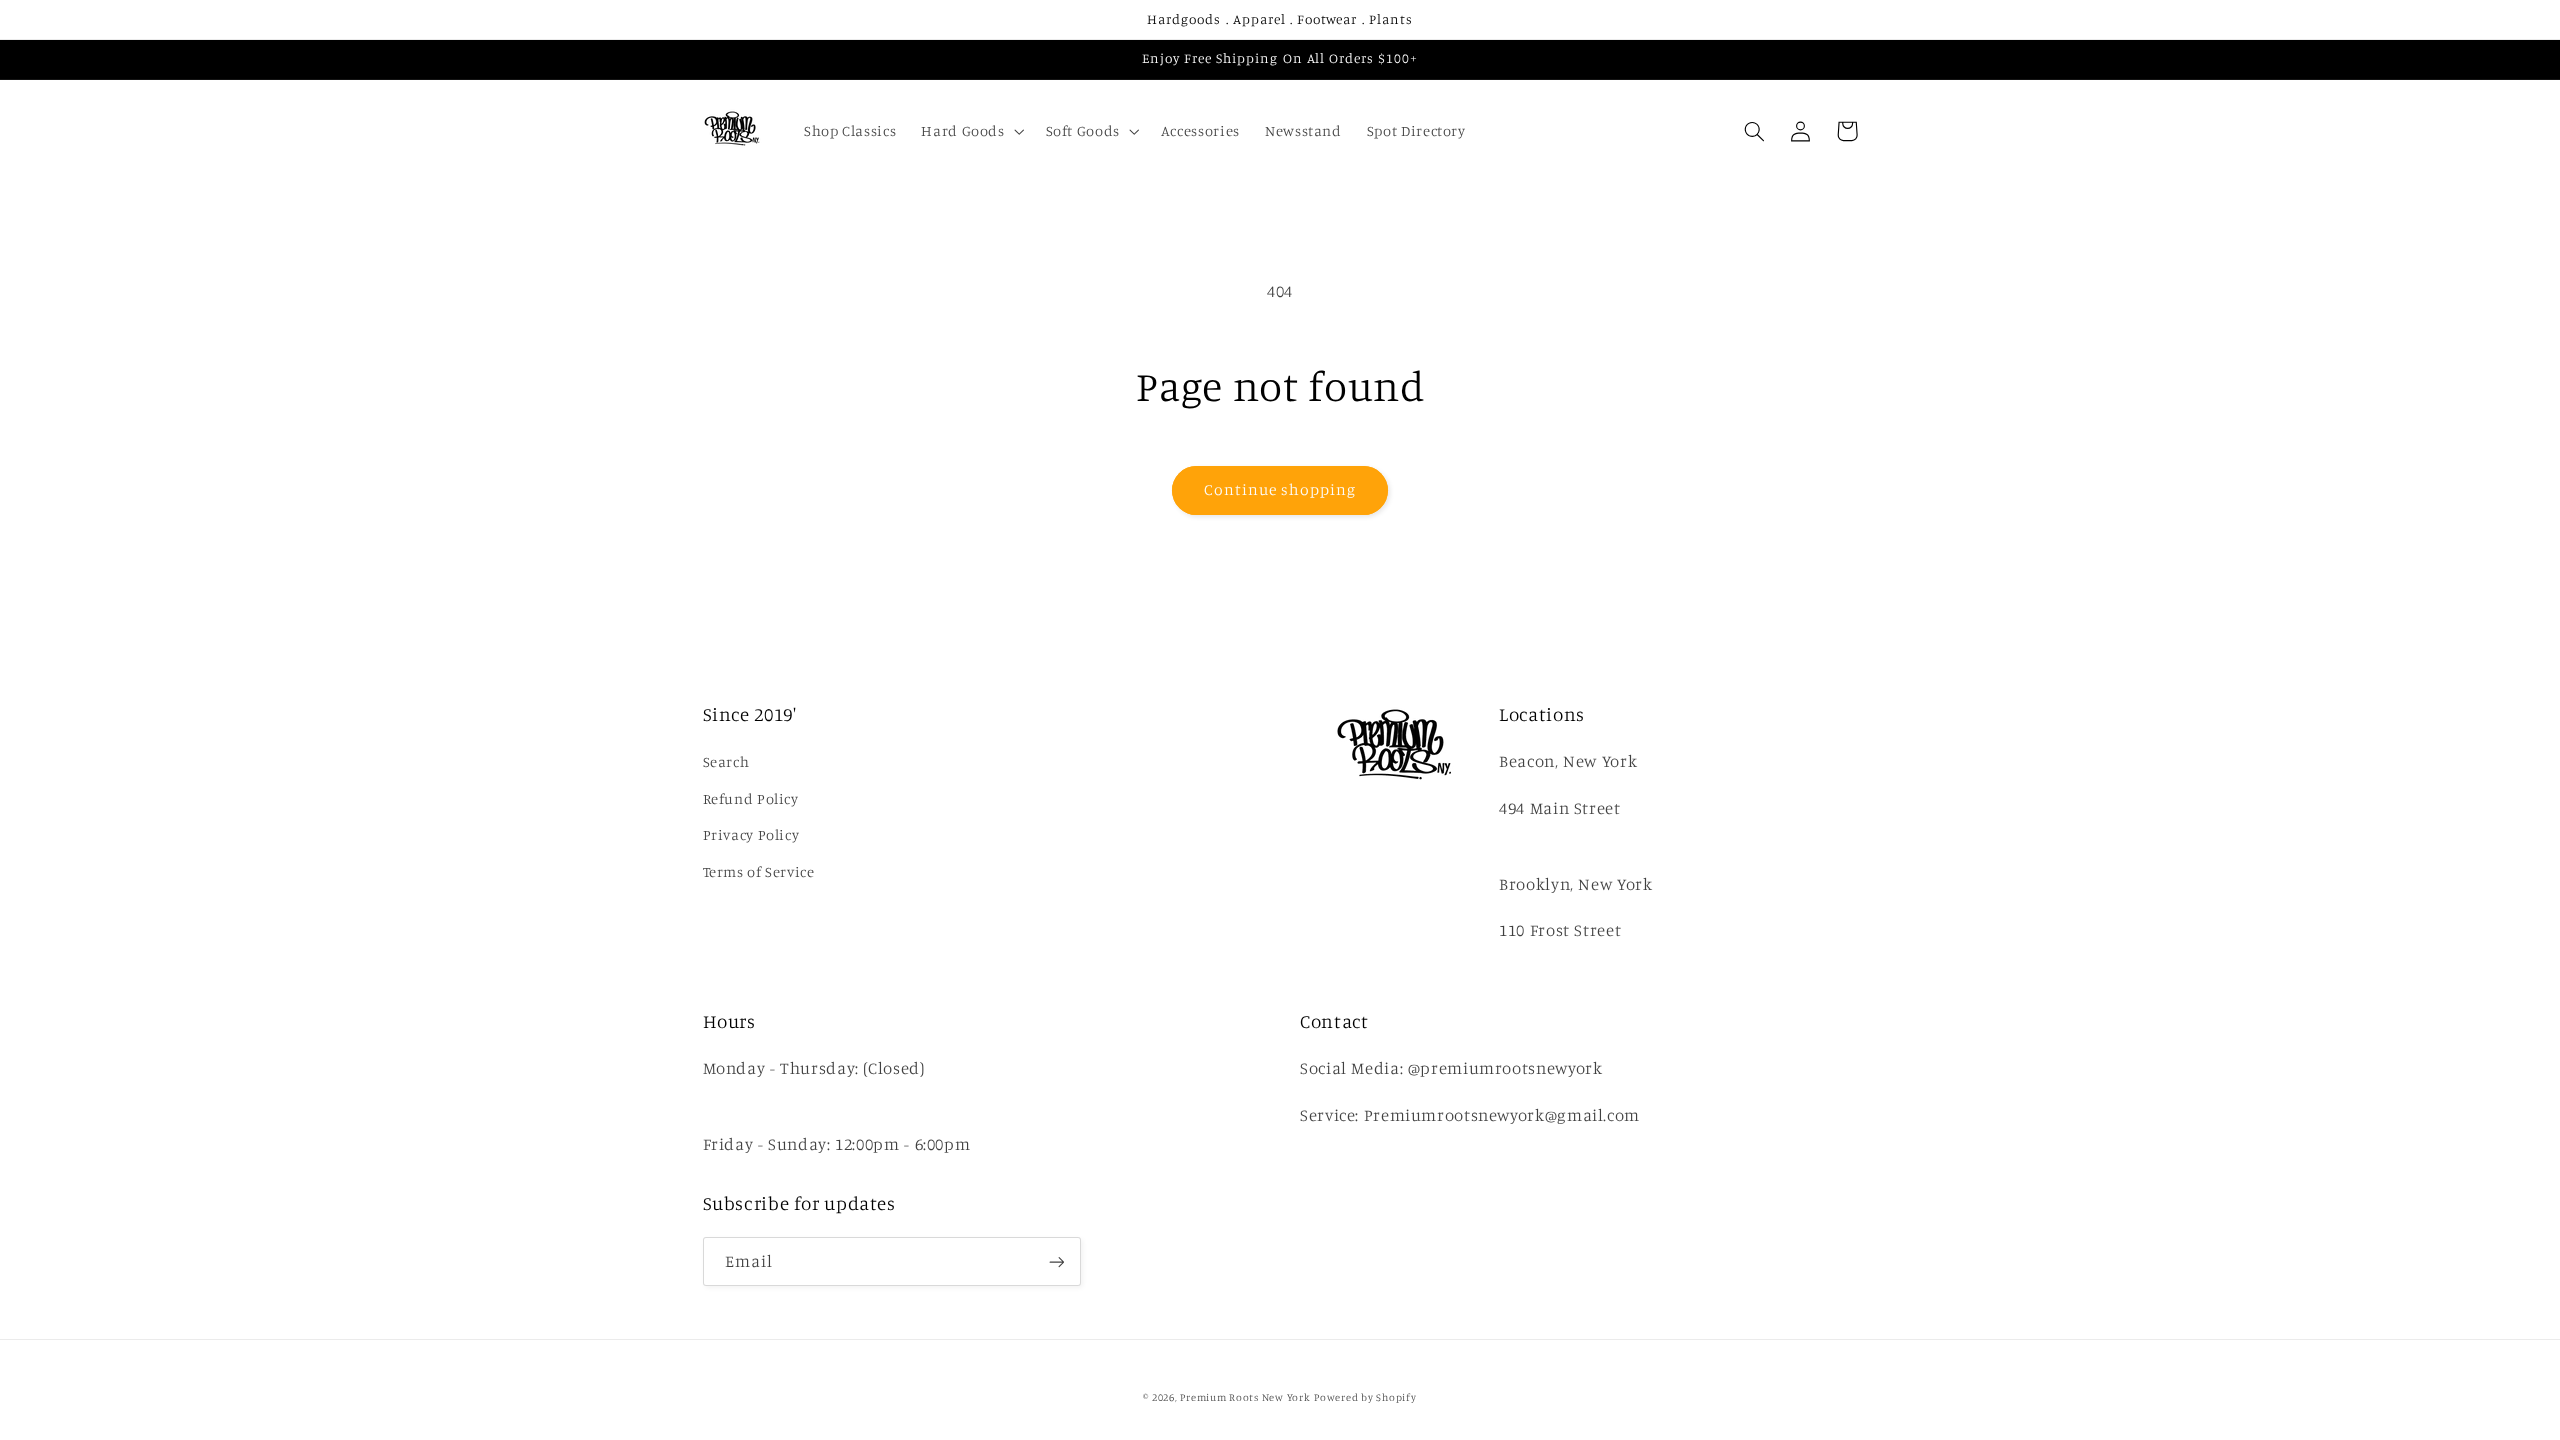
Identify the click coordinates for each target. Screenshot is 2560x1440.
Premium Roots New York (1245, 1397)
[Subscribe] (1056, 1261)
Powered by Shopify (1365, 1397)
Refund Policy (751, 798)
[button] (971, 131)
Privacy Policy (751, 834)
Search (726, 761)
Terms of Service (759, 871)
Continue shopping (1280, 489)
